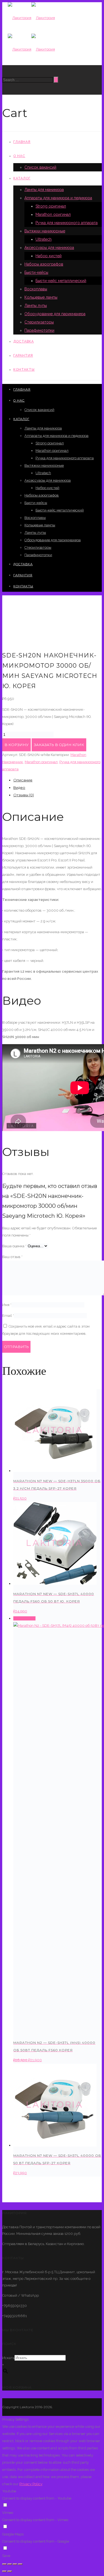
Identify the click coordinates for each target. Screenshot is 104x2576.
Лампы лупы (36, 306)
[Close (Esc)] (4, 2564)
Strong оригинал (51, 206)
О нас (19, 156)
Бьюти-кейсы (36, 272)
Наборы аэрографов (44, 264)
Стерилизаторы (39, 322)
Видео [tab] (19, 787)
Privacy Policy (31, 2484)
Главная (22, 142)
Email (8, 1316)
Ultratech (44, 239)
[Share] (10, 2564)
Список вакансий (40, 167)
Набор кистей (49, 256)
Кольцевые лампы (41, 297)
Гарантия (23, 356)
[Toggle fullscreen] (15, 2564)
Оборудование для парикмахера (55, 314)
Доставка (24, 341)
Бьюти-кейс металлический (61, 281)
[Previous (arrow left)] (4, 2571)
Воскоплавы (36, 289)
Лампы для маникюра (44, 190)
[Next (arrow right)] (10, 2571)
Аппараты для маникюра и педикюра (58, 198)
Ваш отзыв (12, 1257)
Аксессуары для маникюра (49, 248)
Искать (8, 2358)
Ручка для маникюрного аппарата (67, 223)
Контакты (24, 370)
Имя (7, 1305)
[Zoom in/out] (20, 2564)
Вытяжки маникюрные (45, 231)
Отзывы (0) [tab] (24, 795)
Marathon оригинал (53, 214)
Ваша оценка (14, 1246)
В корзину (17, 745)
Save (6, 2556)
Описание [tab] (23, 780)
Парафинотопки (39, 330)
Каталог (22, 178)
